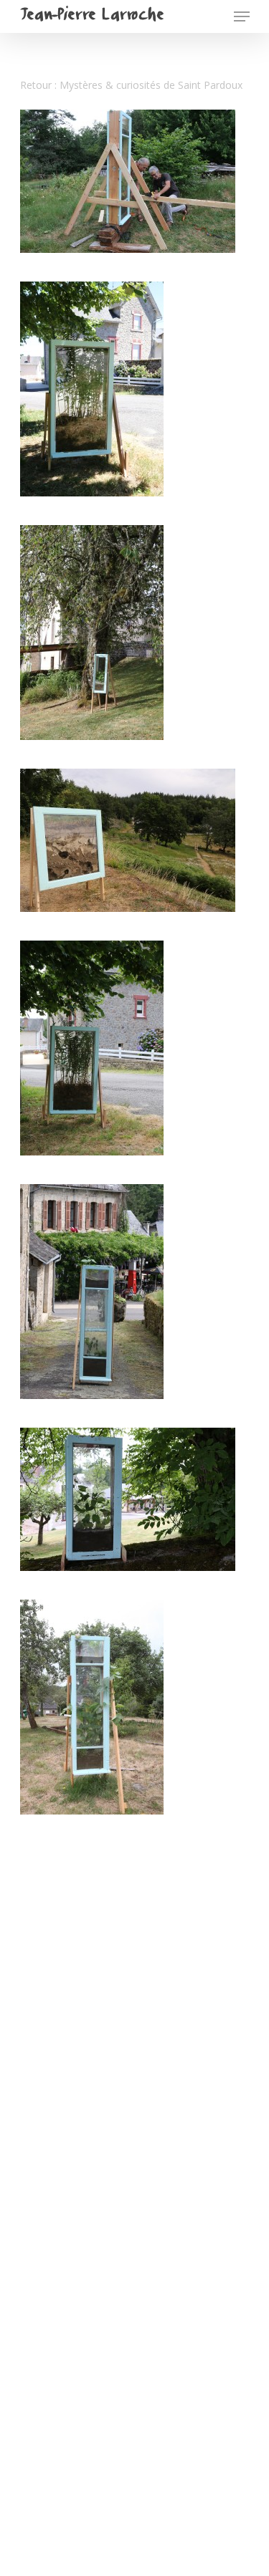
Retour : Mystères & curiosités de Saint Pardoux (131, 85)
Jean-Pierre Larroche (92, 16)
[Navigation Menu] (242, 16)
